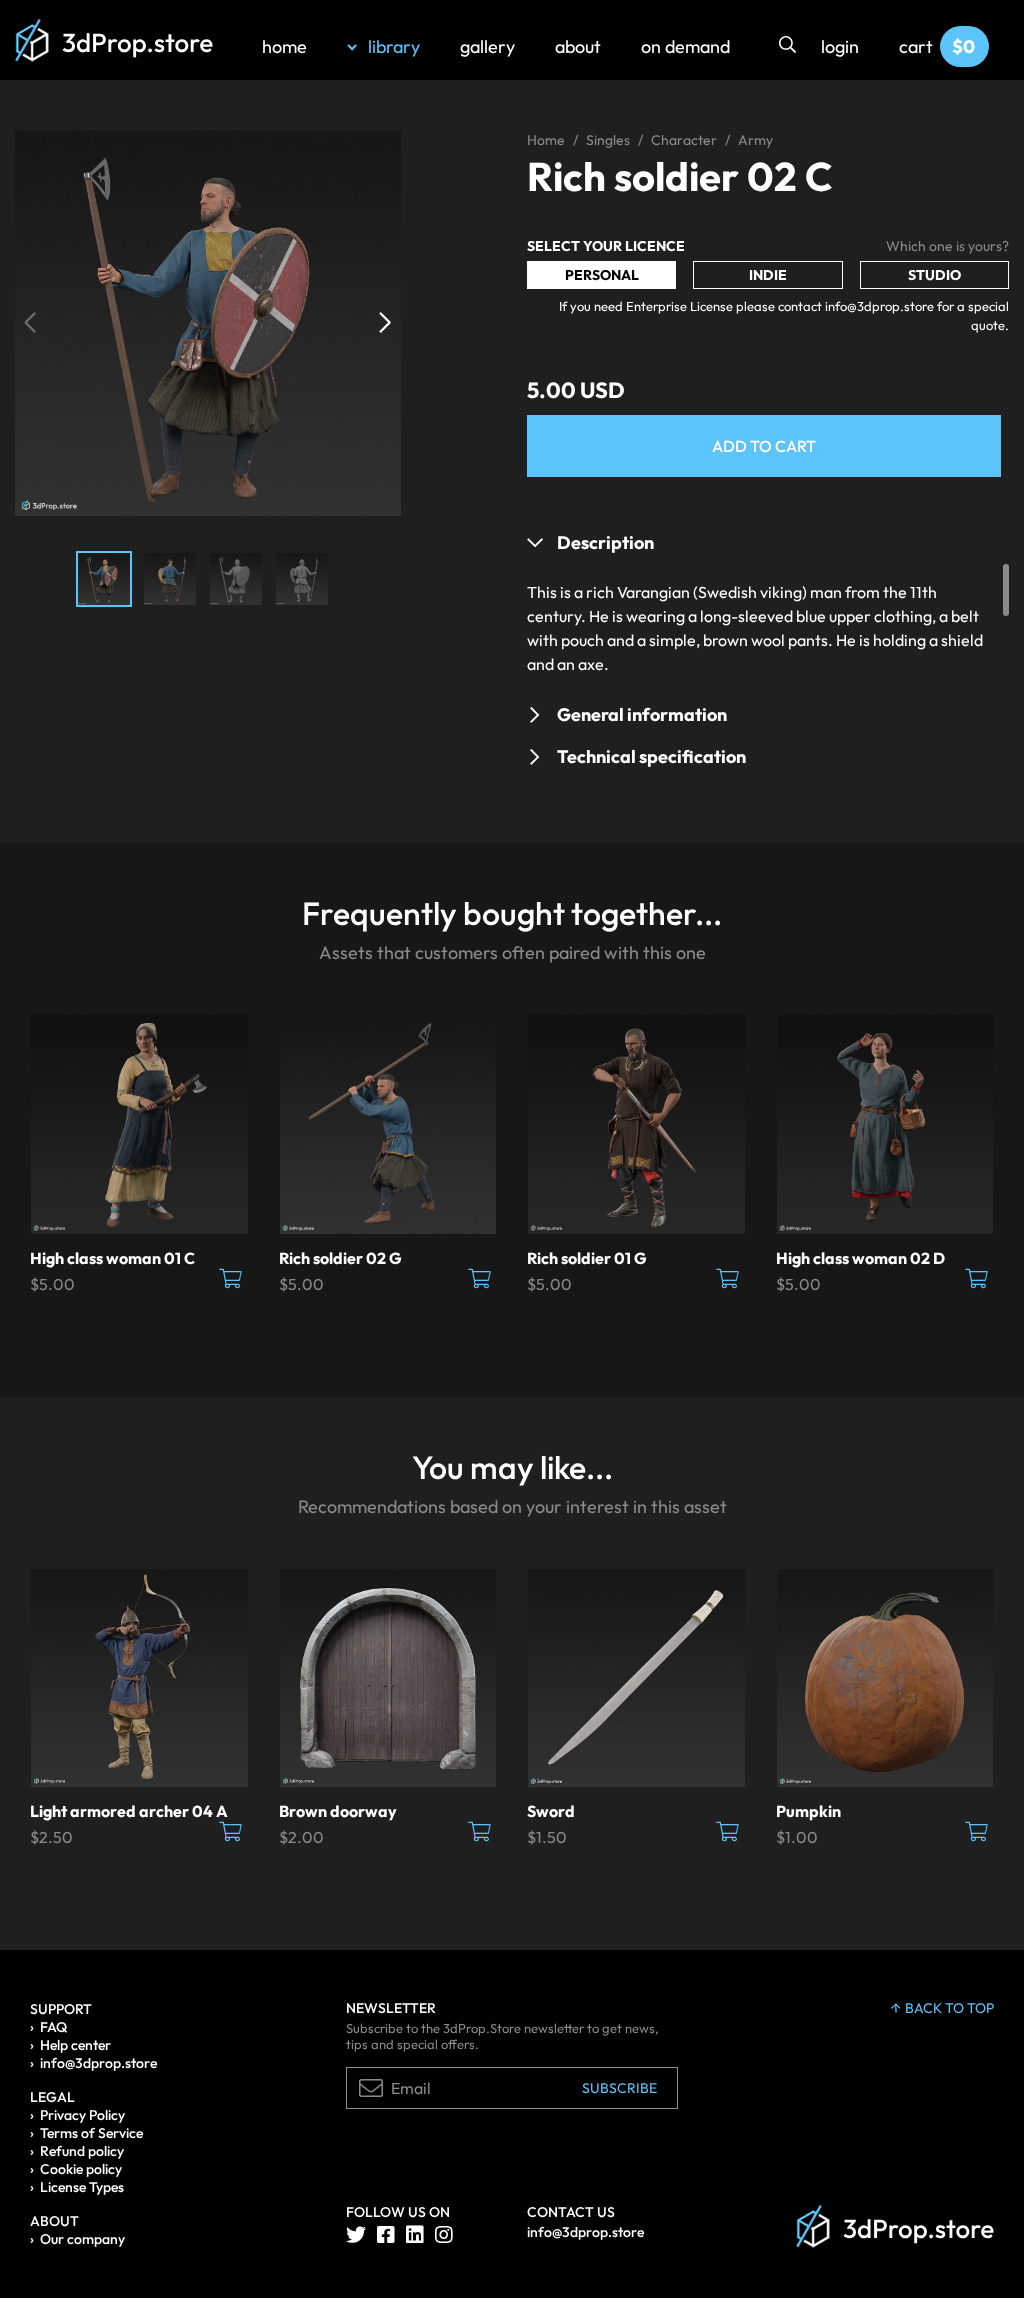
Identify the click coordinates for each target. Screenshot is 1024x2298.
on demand (685, 46)
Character (684, 140)
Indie (768, 275)
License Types (82, 2187)
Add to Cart (764, 446)
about (578, 46)
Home (546, 140)
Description (605, 542)
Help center (75, 2045)
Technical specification (651, 756)
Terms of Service (91, 2133)
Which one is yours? (947, 246)
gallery (487, 46)
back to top (949, 2008)
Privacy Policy (82, 2115)
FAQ (53, 2027)
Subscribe (619, 2088)
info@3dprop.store (98, 2063)
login (840, 46)
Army (755, 140)
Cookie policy (81, 2169)
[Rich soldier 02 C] (208, 321)
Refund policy (82, 2151)
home (284, 46)
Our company (82, 2239)
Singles (608, 140)
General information (642, 714)
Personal (602, 275)
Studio (934, 275)
